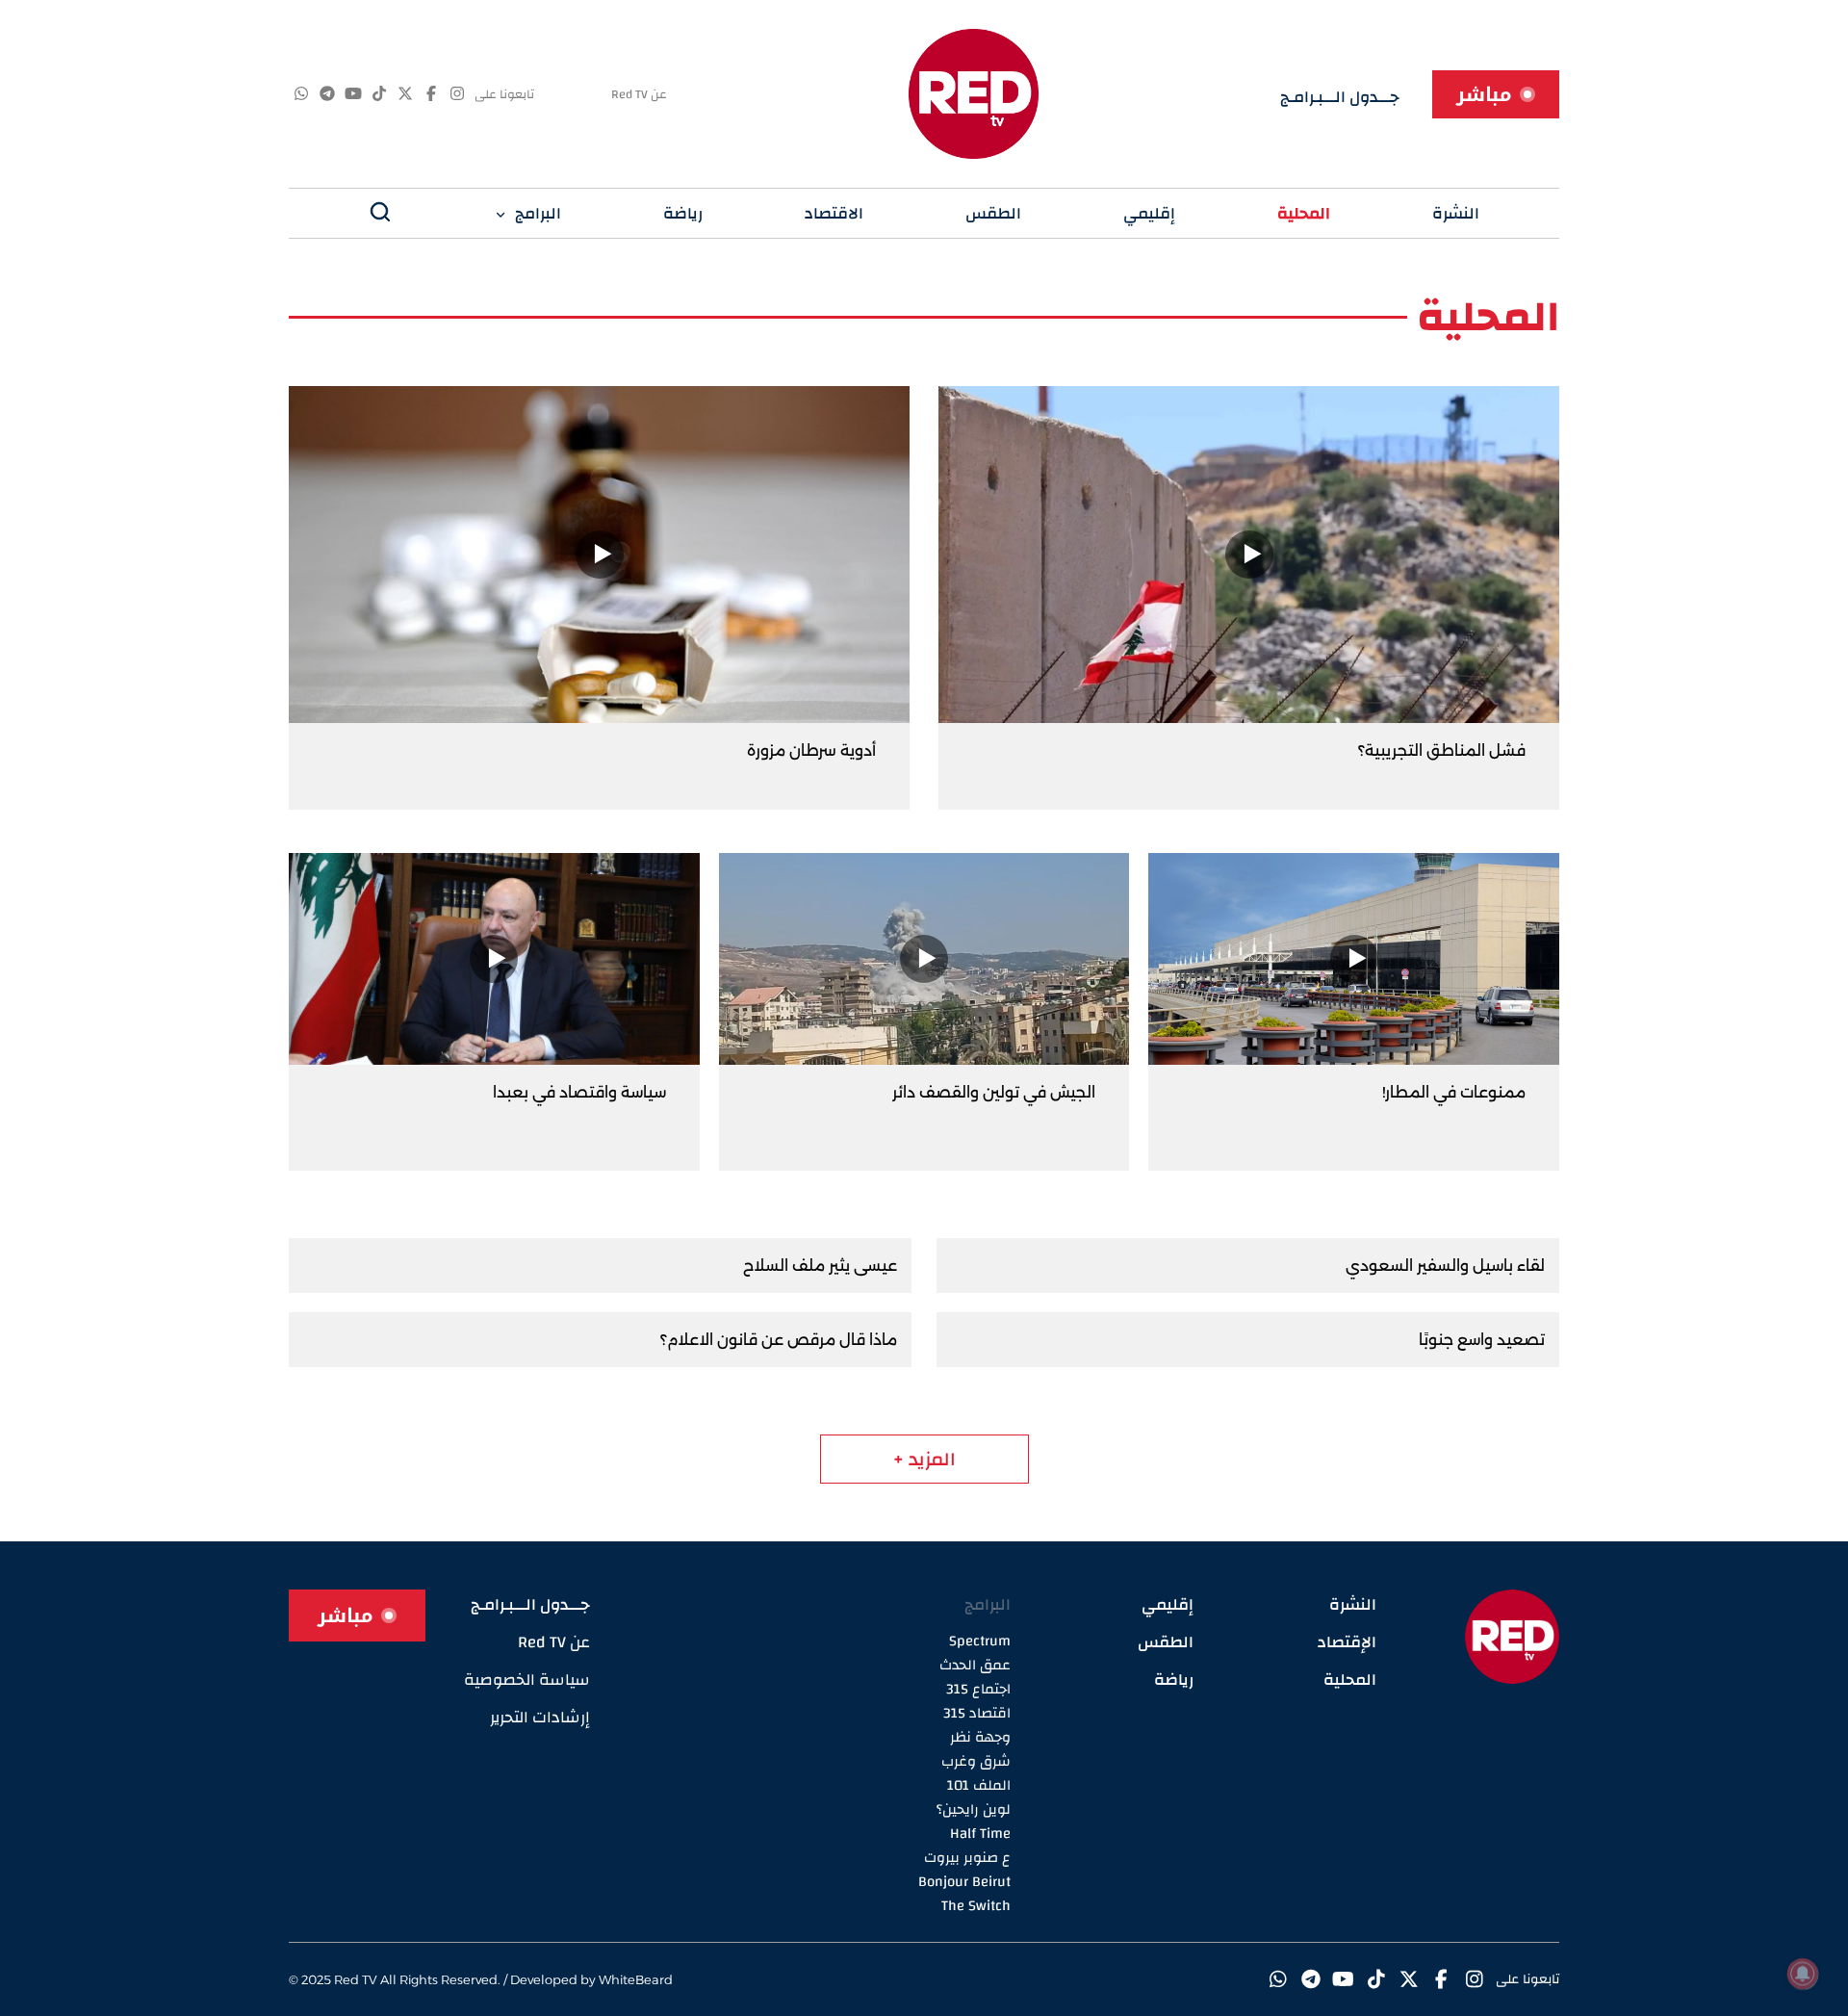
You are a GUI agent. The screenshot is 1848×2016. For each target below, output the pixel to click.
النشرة (1456, 213)
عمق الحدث (975, 1665)
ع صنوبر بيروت (967, 1858)
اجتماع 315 (978, 1689)
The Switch (976, 1906)
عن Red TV (639, 94)
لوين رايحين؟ (974, 1809)
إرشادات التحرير (540, 1717)
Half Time (980, 1834)
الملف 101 (979, 1785)
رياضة (683, 213)
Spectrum (980, 1641)
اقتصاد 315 (977, 1713)
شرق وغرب (976, 1761)
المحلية (1304, 213)
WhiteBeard (636, 1979)
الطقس (993, 213)
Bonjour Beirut (964, 1882)
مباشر (1484, 94)
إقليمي (1149, 213)
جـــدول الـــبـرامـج (1340, 97)
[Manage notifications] (1803, 1974)
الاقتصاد (834, 213)
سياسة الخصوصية (527, 1680)
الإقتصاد (1347, 1642)
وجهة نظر (980, 1737)
